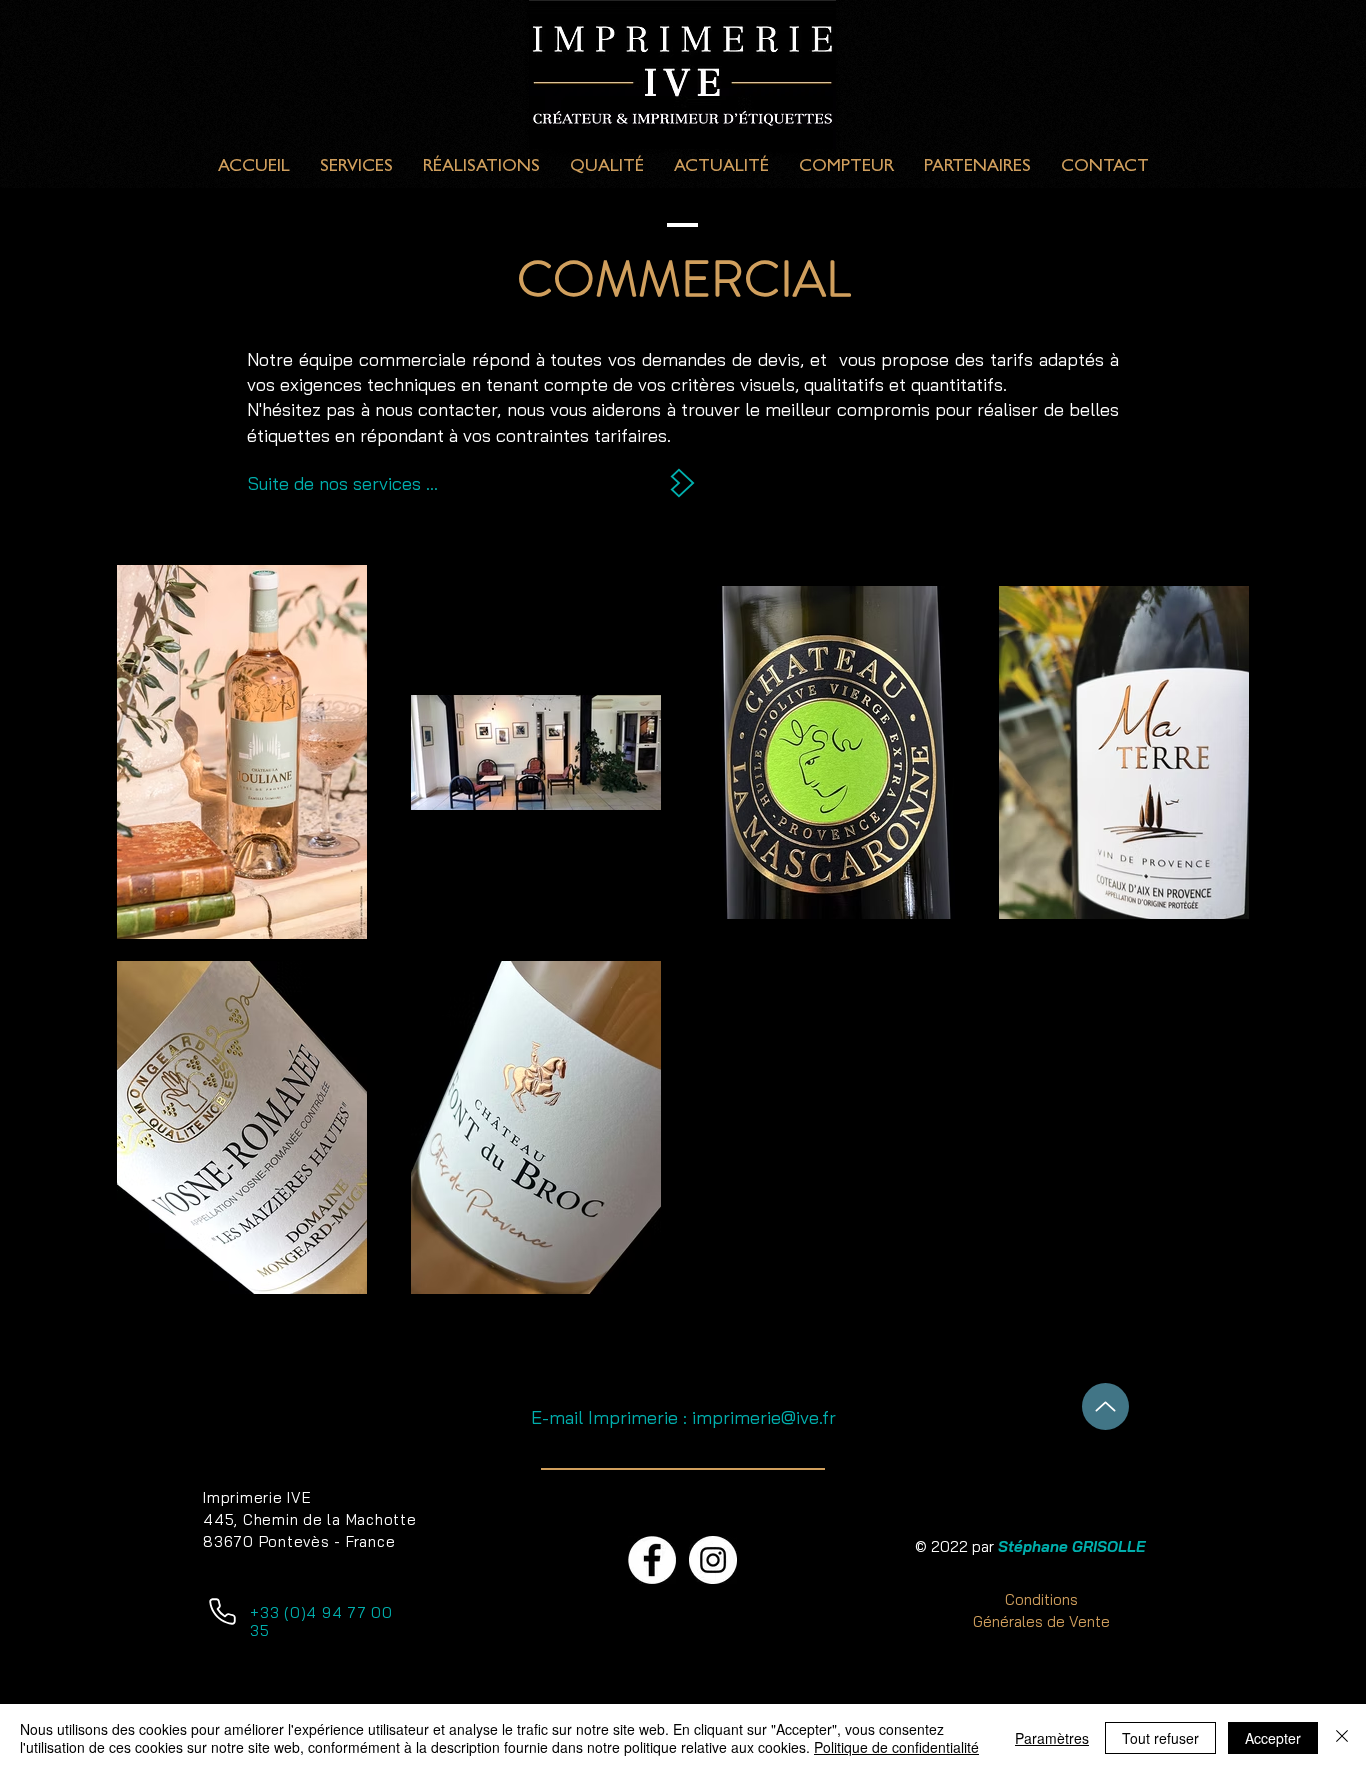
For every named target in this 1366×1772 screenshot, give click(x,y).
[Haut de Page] (1105, 1406)
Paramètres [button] (1052, 1738)
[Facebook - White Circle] (652, 1560)
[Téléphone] (222, 1611)
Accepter (1273, 1738)
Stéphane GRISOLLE (1071, 1546)
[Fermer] (1342, 1738)
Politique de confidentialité (896, 1747)
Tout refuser (1160, 1738)
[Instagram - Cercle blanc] (713, 1560)
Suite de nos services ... (343, 483)
